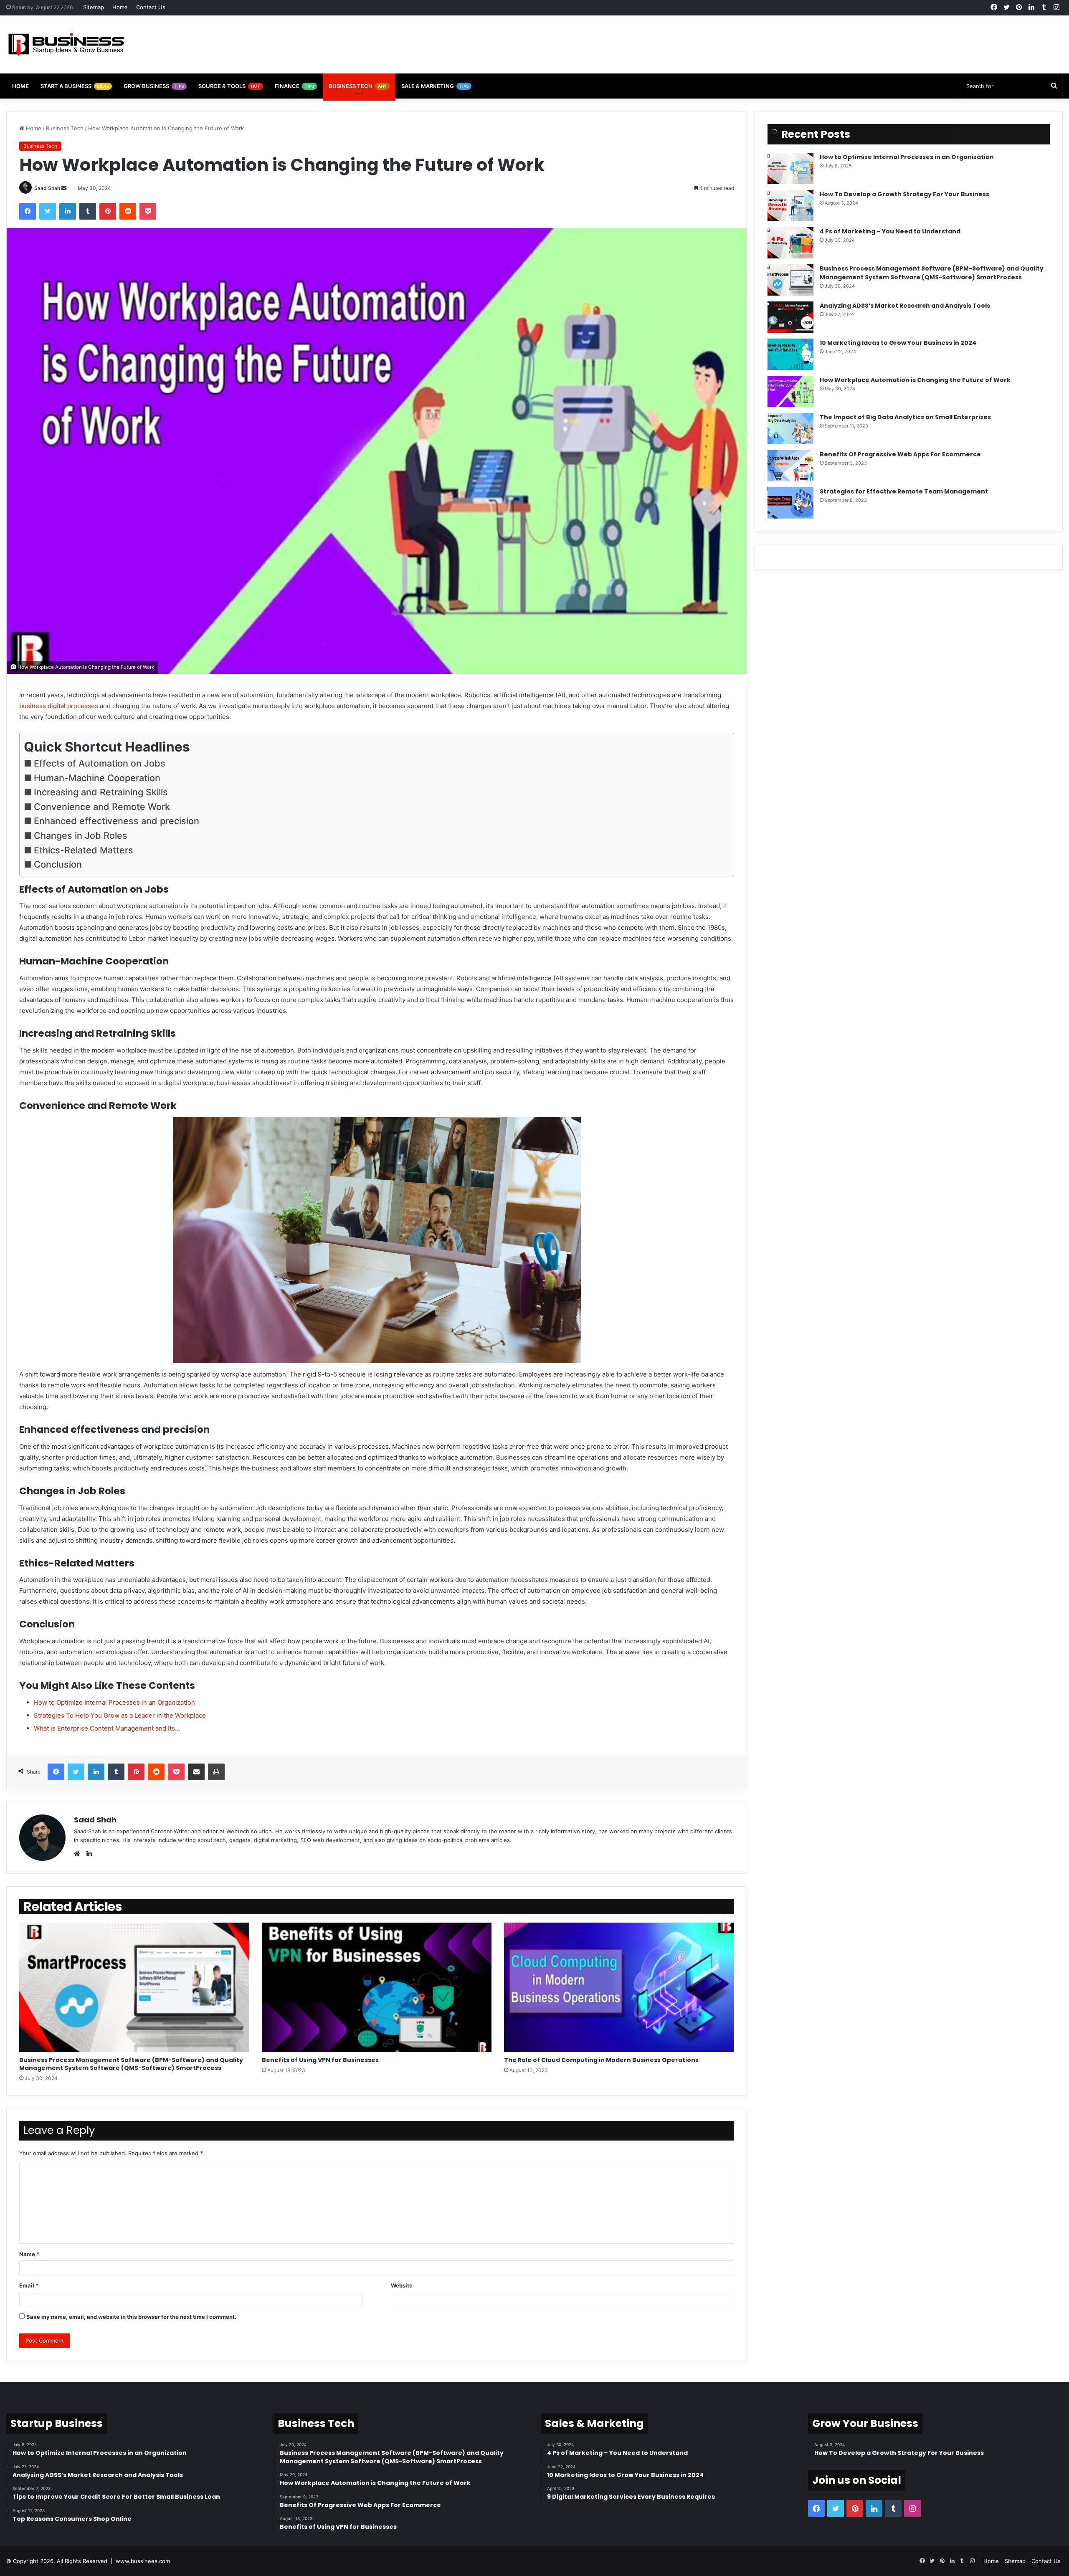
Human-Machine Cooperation (97, 778)
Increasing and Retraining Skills (101, 792)
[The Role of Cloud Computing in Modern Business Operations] (619, 1988)
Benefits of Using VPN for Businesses (321, 2060)
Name (29, 2254)
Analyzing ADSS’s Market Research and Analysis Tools (905, 306)
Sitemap (94, 7)
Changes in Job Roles (81, 835)
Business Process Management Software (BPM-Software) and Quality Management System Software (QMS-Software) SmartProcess (131, 2064)
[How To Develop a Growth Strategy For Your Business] (790, 206)
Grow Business (154, 86)
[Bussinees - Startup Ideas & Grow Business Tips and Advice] (66, 44)
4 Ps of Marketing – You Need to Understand (890, 231)
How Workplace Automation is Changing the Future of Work (915, 380)
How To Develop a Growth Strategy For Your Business (904, 194)
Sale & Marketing (435, 86)
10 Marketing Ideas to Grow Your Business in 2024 (898, 343)
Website (402, 2285)
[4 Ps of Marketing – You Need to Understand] (790, 243)
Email (29, 2285)
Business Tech (358, 86)
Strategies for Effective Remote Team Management (904, 491)
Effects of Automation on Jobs (100, 763)
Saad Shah (47, 188)
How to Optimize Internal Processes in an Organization (907, 157)
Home (120, 7)
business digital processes (59, 706)
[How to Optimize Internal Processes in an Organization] (790, 168)
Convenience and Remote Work (102, 807)
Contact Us (151, 7)
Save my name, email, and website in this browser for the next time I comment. (131, 2317)
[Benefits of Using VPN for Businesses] (377, 1988)
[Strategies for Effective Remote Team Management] (790, 503)
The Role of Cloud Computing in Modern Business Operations (601, 2060)
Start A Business (75, 86)
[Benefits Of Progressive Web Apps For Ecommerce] (790, 466)
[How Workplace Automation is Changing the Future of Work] (790, 391)
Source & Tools (229, 86)
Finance (294, 86)
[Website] (79, 1854)
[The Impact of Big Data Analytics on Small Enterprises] (790, 429)
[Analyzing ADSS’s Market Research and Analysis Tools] (790, 317)
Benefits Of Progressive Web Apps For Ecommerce (900, 454)
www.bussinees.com (143, 2561)
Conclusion (58, 864)
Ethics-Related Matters (84, 850)
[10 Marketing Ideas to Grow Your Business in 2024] (790, 354)
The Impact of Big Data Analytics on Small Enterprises (905, 417)
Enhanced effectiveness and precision (117, 821)
